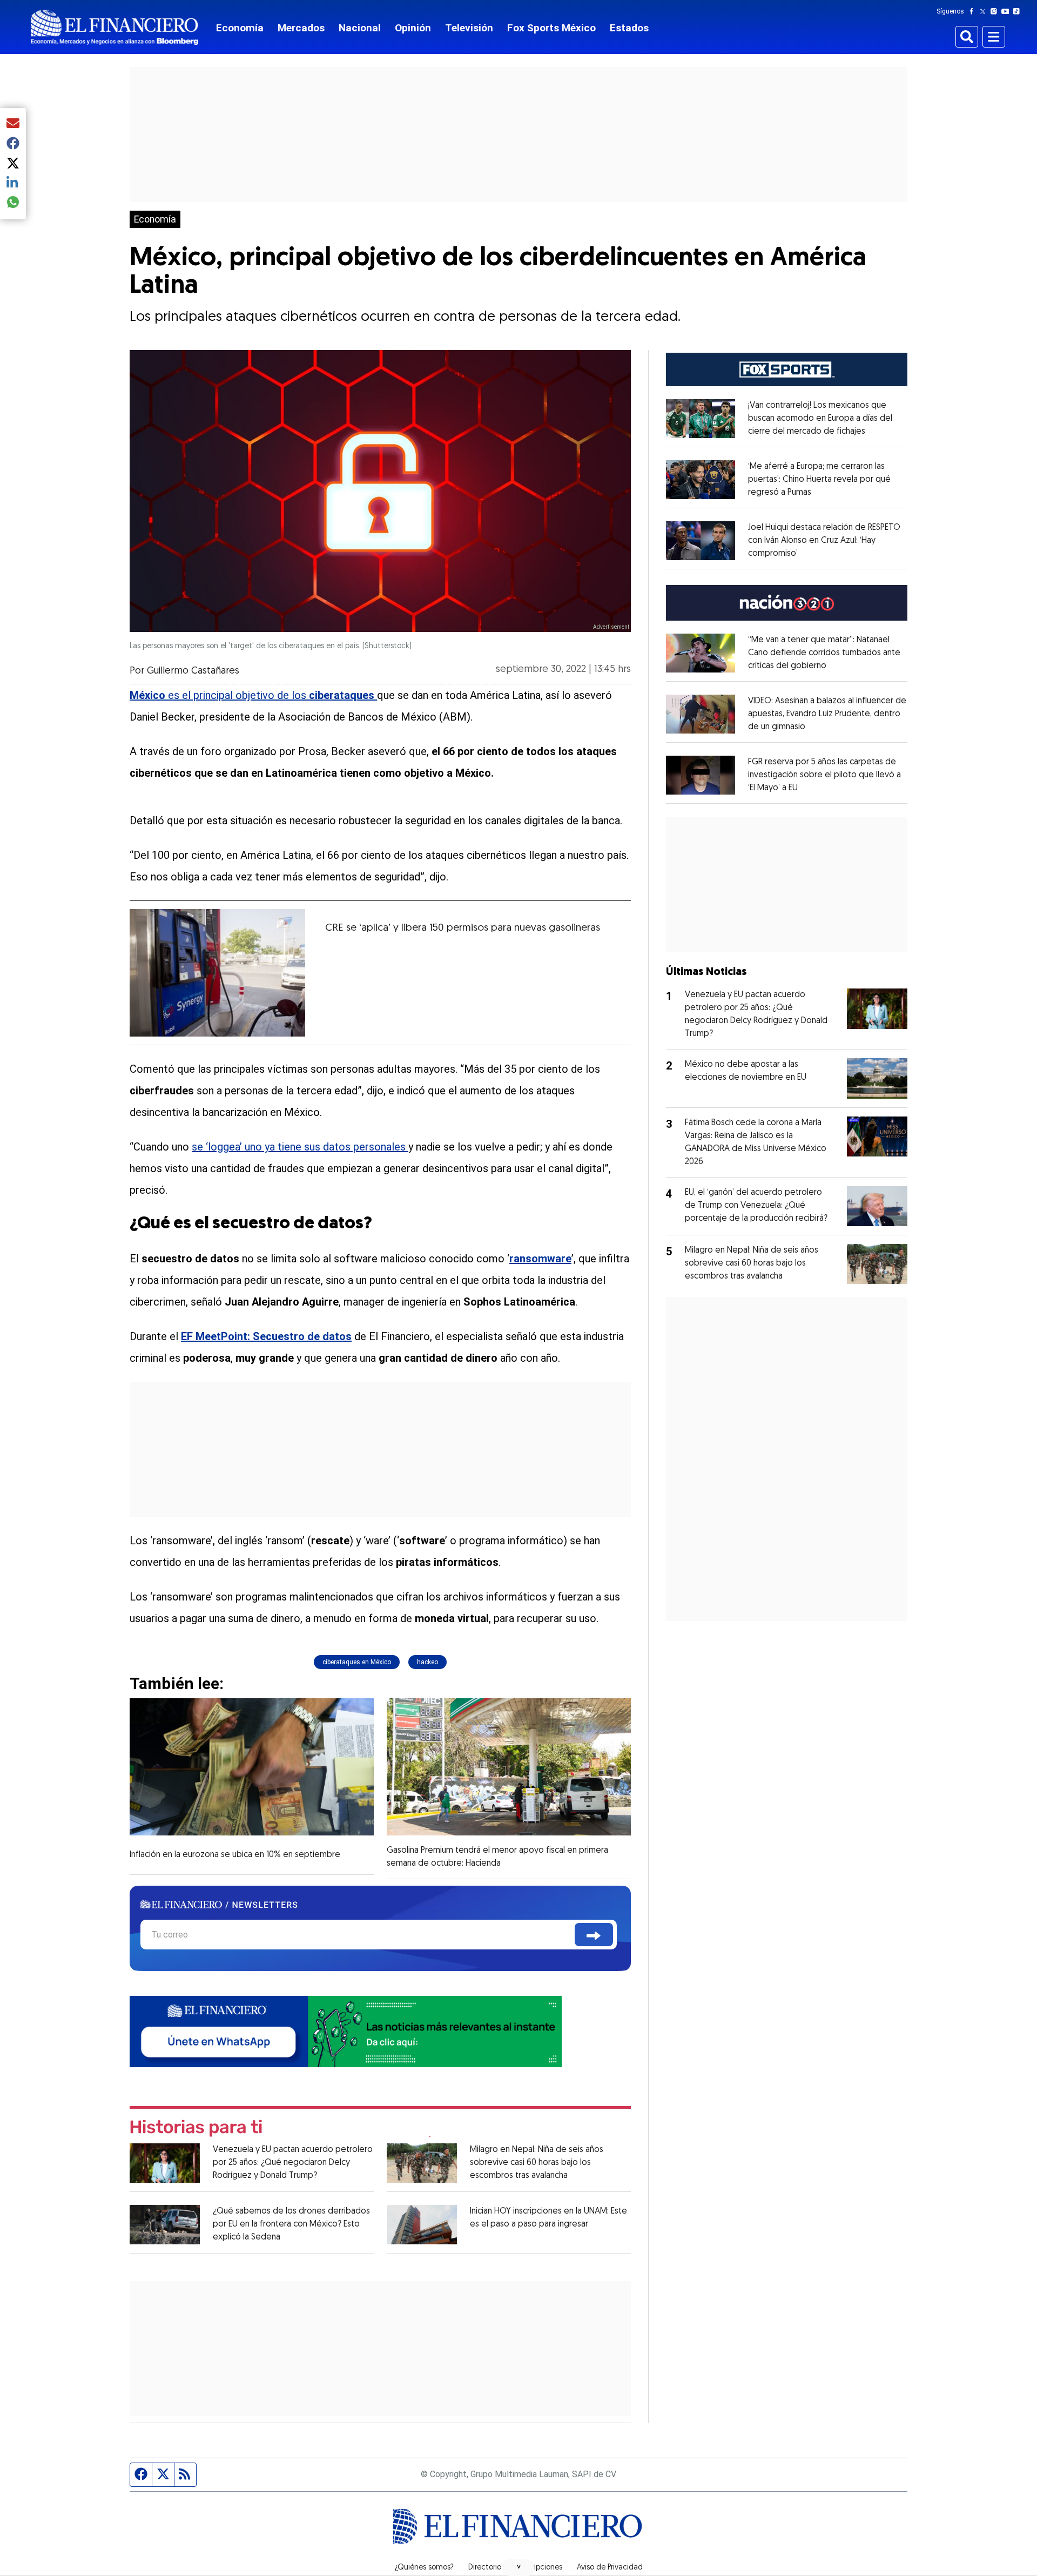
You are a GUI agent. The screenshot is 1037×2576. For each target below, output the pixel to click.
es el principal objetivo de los (252, 695)
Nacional (360, 28)
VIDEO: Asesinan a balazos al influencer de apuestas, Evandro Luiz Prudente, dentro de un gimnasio (827, 714)
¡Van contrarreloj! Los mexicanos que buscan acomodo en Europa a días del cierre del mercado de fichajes (820, 419)
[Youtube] (1008, 11)
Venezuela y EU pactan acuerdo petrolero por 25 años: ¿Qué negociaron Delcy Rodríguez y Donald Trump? (293, 2163)
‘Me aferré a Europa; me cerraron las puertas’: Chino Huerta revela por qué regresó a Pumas (819, 480)
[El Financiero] (115, 27)
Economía (240, 28)
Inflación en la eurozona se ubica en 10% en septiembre (235, 1855)
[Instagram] (996, 11)
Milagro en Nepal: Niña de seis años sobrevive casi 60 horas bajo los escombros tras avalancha (537, 2163)
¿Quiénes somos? (424, 2568)
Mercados (301, 28)
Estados (629, 28)
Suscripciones (539, 2568)
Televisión (469, 28)
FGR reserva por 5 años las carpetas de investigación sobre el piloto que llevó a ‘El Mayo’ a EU (824, 775)
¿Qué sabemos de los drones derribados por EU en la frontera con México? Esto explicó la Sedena (291, 2224)
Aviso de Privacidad (610, 2568)
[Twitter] (985, 11)
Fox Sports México (551, 28)
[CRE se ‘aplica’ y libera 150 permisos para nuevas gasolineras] (217, 973)
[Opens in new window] (701, 419)
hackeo (427, 1662)
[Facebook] (974, 11)
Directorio (485, 2568)
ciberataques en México (357, 1662)
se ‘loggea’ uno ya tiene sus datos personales (300, 1147)
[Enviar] (594, 1935)
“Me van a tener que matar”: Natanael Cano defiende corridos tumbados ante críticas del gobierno (824, 653)
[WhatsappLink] (346, 2031)
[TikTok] (1019, 11)
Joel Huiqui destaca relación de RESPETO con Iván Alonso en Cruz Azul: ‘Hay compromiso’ (824, 541)
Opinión (413, 28)
